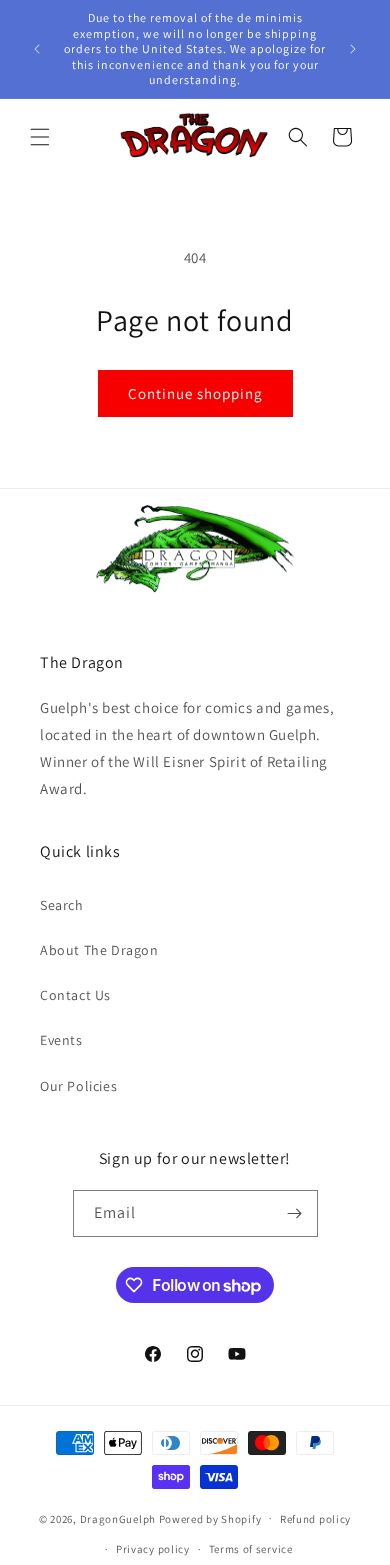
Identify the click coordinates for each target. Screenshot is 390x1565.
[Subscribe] (295, 1213)
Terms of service (251, 1549)
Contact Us (75, 995)
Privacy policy (153, 1549)
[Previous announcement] (37, 49)
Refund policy (315, 1519)
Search (62, 905)
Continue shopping (195, 393)
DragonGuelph (118, 1518)
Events (61, 1040)
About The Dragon (99, 950)
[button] (40, 137)
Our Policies (78, 1086)
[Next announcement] (353, 49)
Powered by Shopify (210, 1518)
